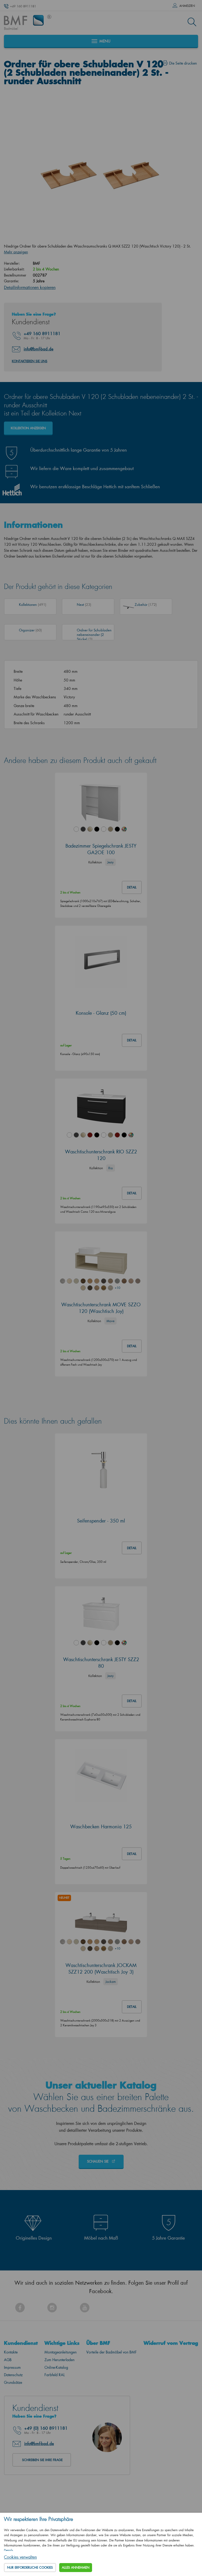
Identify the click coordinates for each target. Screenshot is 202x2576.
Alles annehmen (76, 2567)
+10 (117, 1288)
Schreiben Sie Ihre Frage (42, 2460)
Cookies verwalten (20, 2557)
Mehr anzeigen (16, 252)
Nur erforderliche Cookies (30, 2567)
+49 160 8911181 (23, 6)
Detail (132, 887)
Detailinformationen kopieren (30, 287)
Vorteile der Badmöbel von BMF (112, 2352)
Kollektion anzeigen (28, 428)
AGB (8, 2360)
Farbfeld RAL (55, 2375)
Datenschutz (13, 2375)
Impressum (12, 2367)
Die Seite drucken (183, 63)
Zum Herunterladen (59, 2360)
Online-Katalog (56, 2367)
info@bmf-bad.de (39, 349)
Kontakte (11, 2352)
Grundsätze (13, 2382)
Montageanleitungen (60, 2352)
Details (9, 2550)
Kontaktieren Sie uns (30, 361)
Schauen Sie (98, 2161)
